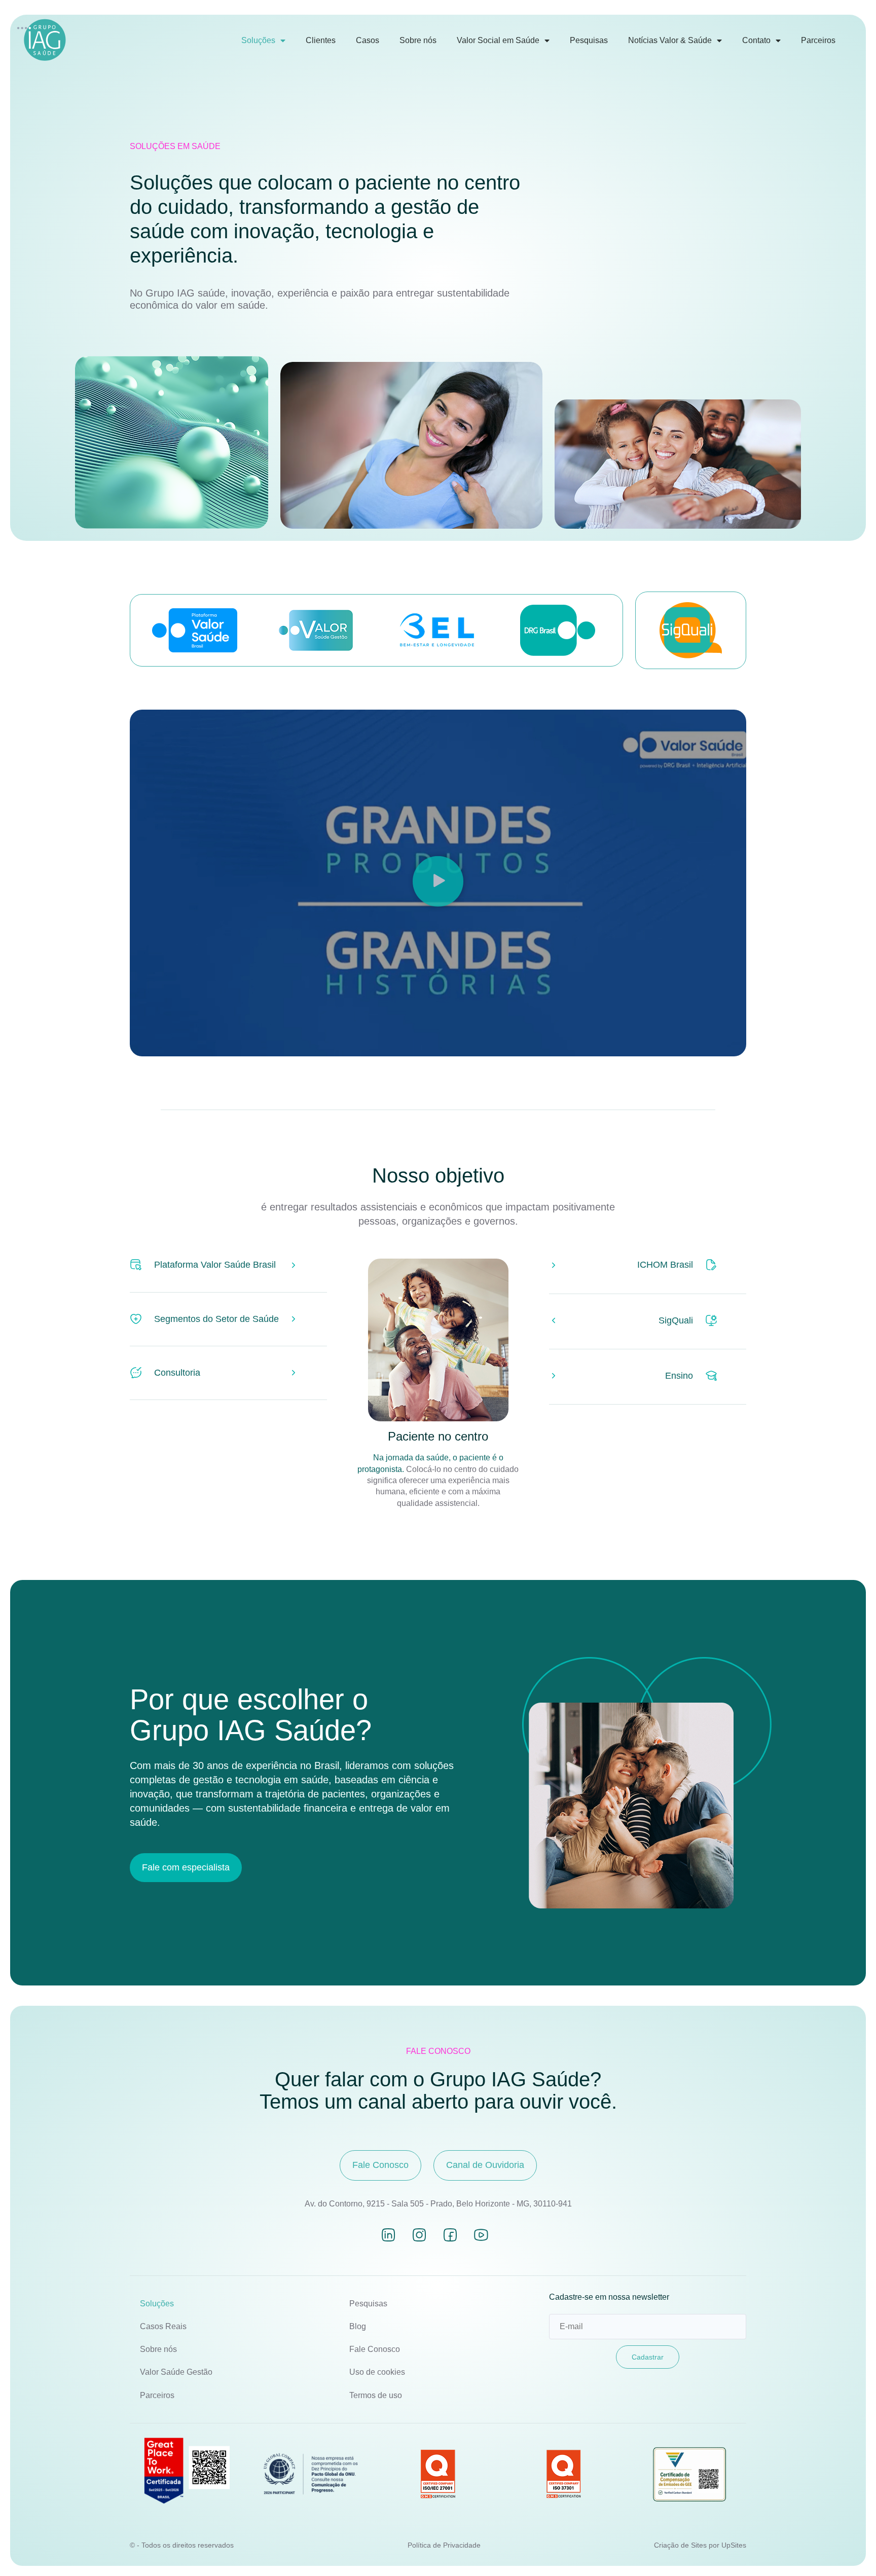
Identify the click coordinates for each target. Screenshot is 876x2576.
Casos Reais (163, 2326)
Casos (368, 40)
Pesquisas (589, 40)
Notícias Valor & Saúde (670, 40)
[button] (438, 883)
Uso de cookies (377, 2372)
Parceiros (818, 40)
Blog (358, 2326)
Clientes (321, 40)
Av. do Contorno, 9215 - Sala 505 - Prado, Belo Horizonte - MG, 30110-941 (438, 2204)
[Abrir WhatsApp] (851, 2550)
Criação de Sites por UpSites (700, 2545)
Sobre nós (418, 40)
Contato (756, 40)
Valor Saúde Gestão (176, 2372)
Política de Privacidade (444, 2545)
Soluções (258, 40)
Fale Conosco (375, 2349)
